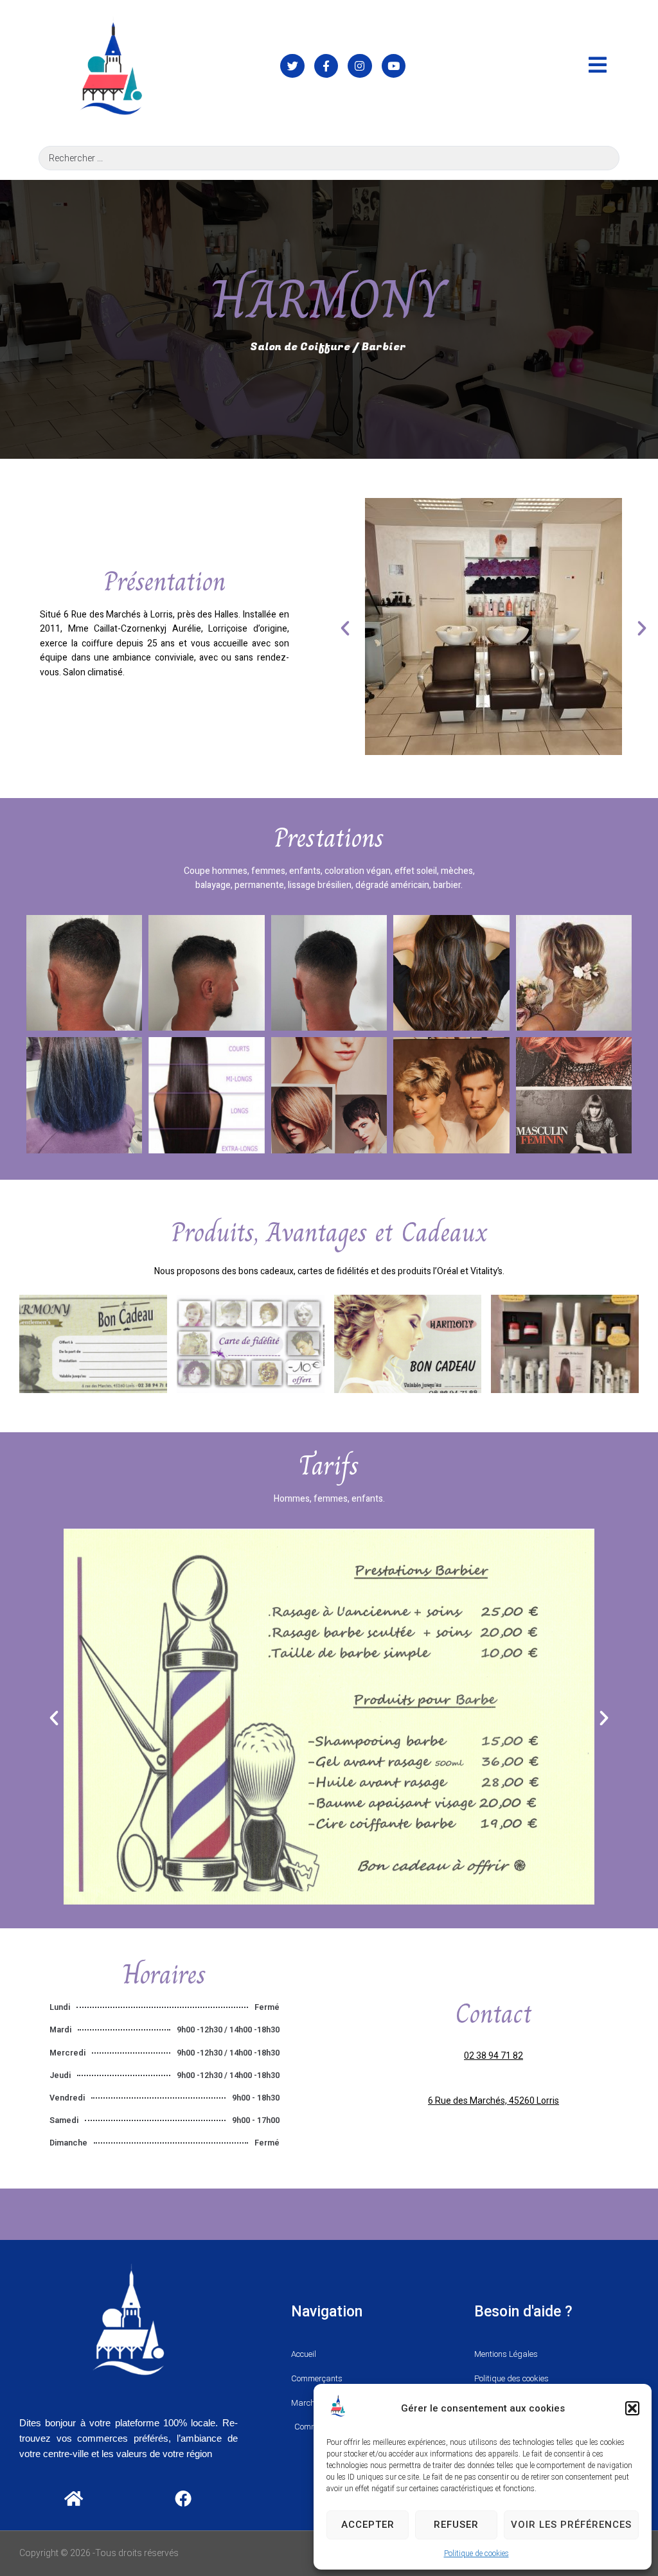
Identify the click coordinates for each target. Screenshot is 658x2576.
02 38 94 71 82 (493, 2056)
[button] (632, 2408)
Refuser (456, 2525)
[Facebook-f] (326, 66)
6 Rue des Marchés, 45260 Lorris (493, 2101)
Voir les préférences (571, 2525)
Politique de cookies (476, 2554)
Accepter (368, 2525)
